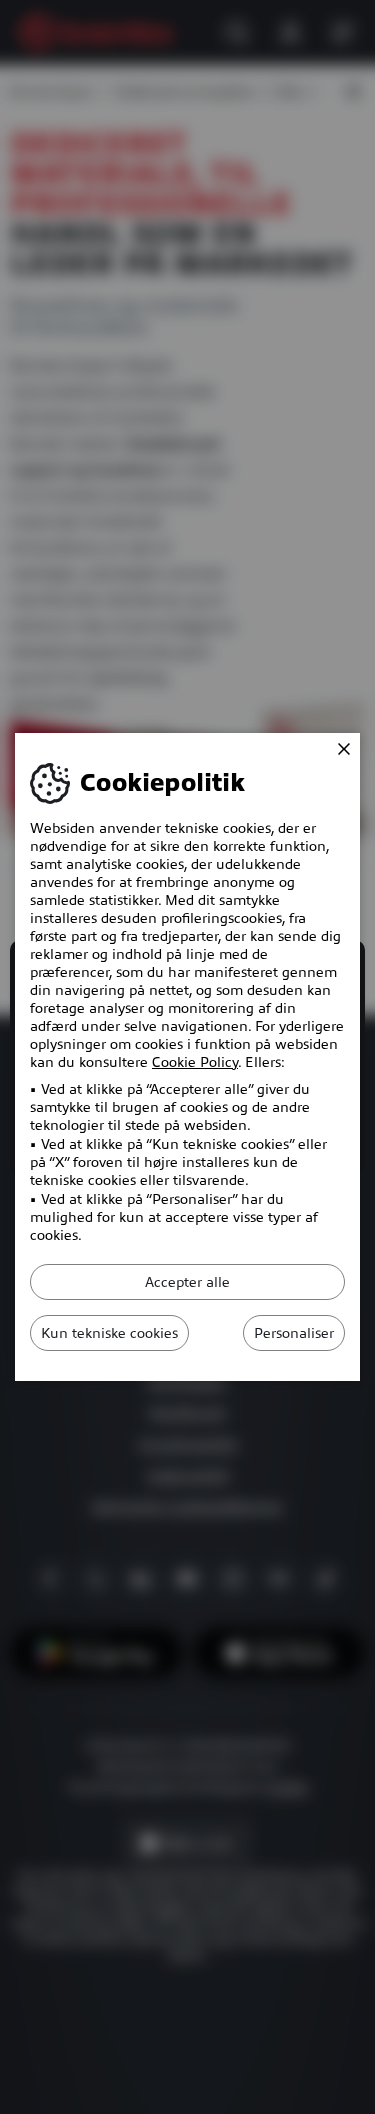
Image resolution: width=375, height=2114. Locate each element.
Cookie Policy (195, 1062)
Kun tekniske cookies (109, 1333)
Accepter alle (187, 1282)
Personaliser (294, 1333)
